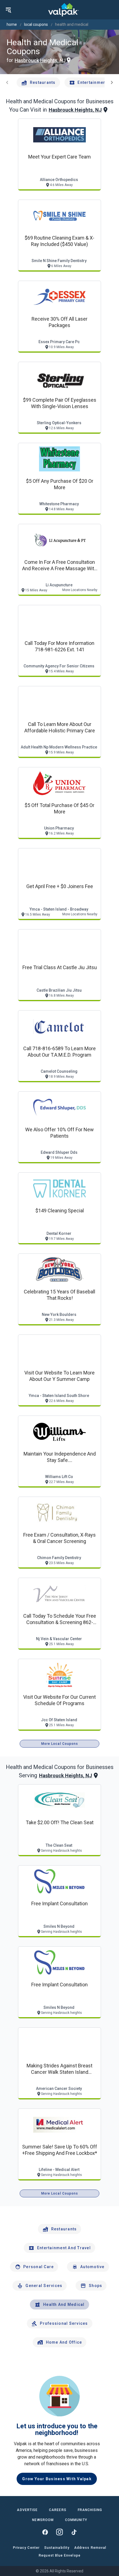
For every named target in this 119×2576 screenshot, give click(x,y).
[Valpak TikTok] (74, 2532)
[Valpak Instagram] (59, 2532)
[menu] (8, 10)
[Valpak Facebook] (45, 2532)
